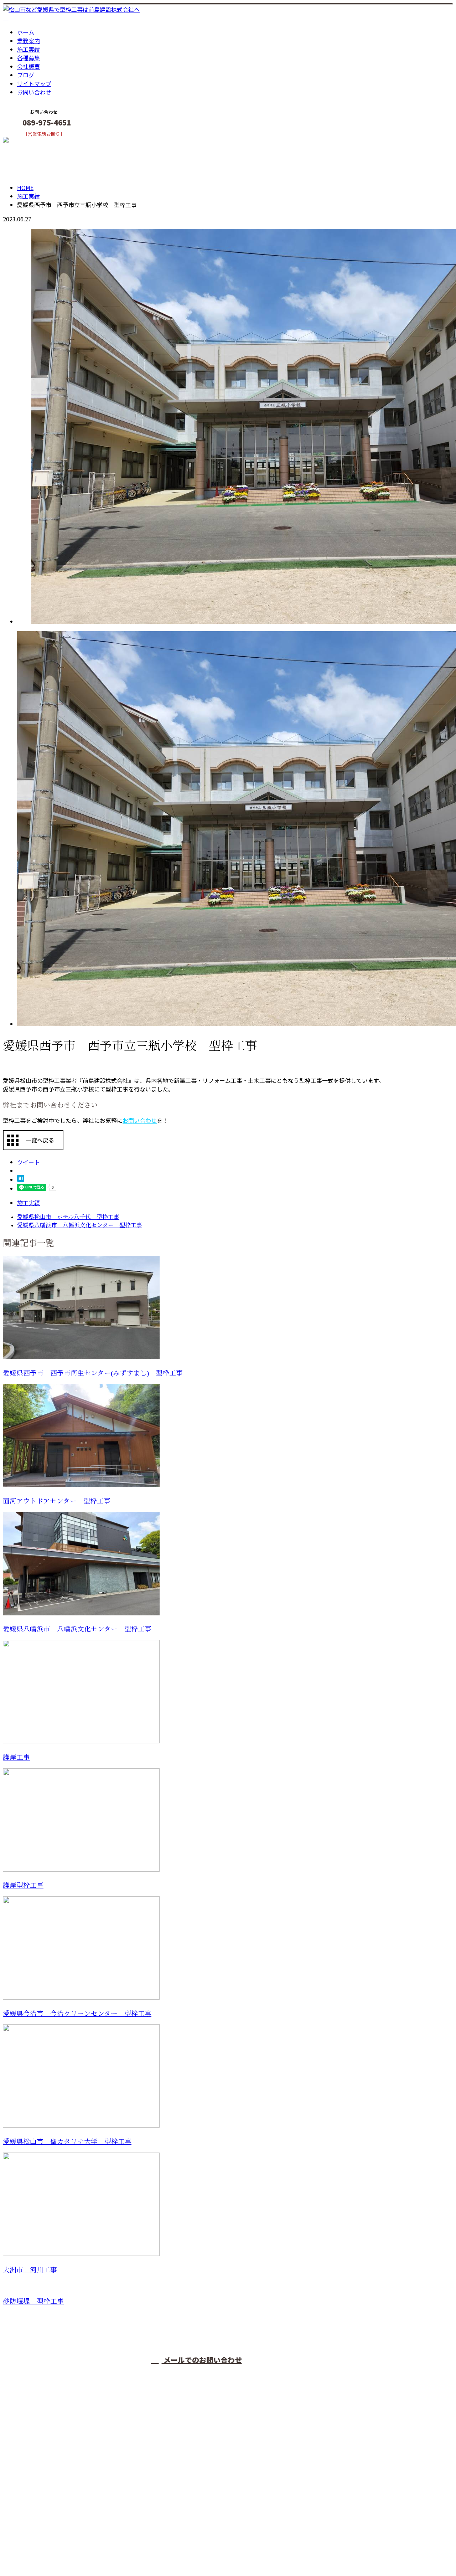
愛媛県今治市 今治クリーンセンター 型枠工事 (77, 2014)
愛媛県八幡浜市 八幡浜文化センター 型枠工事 (77, 1629)
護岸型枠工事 (23, 1885)
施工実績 (28, 49)
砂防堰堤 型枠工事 (33, 2301)
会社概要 (28, 66)
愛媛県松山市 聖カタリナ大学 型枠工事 (67, 2142)
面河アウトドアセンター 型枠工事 (57, 1501)
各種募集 (28, 58)
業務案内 (28, 41)
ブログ (26, 75)
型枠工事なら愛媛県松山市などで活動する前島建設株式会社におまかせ (105, 2472)
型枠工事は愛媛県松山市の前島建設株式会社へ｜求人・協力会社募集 (91, 2552)
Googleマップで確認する (38, 2509)
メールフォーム (28, 141)
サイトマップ (34, 83)
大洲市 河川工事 (30, 2270)
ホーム (26, 32)
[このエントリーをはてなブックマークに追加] (21, 1179)
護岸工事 (16, 1757)
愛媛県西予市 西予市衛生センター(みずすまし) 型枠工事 (93, 1373)
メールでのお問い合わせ (202, 2360)
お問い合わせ (34, 92)
